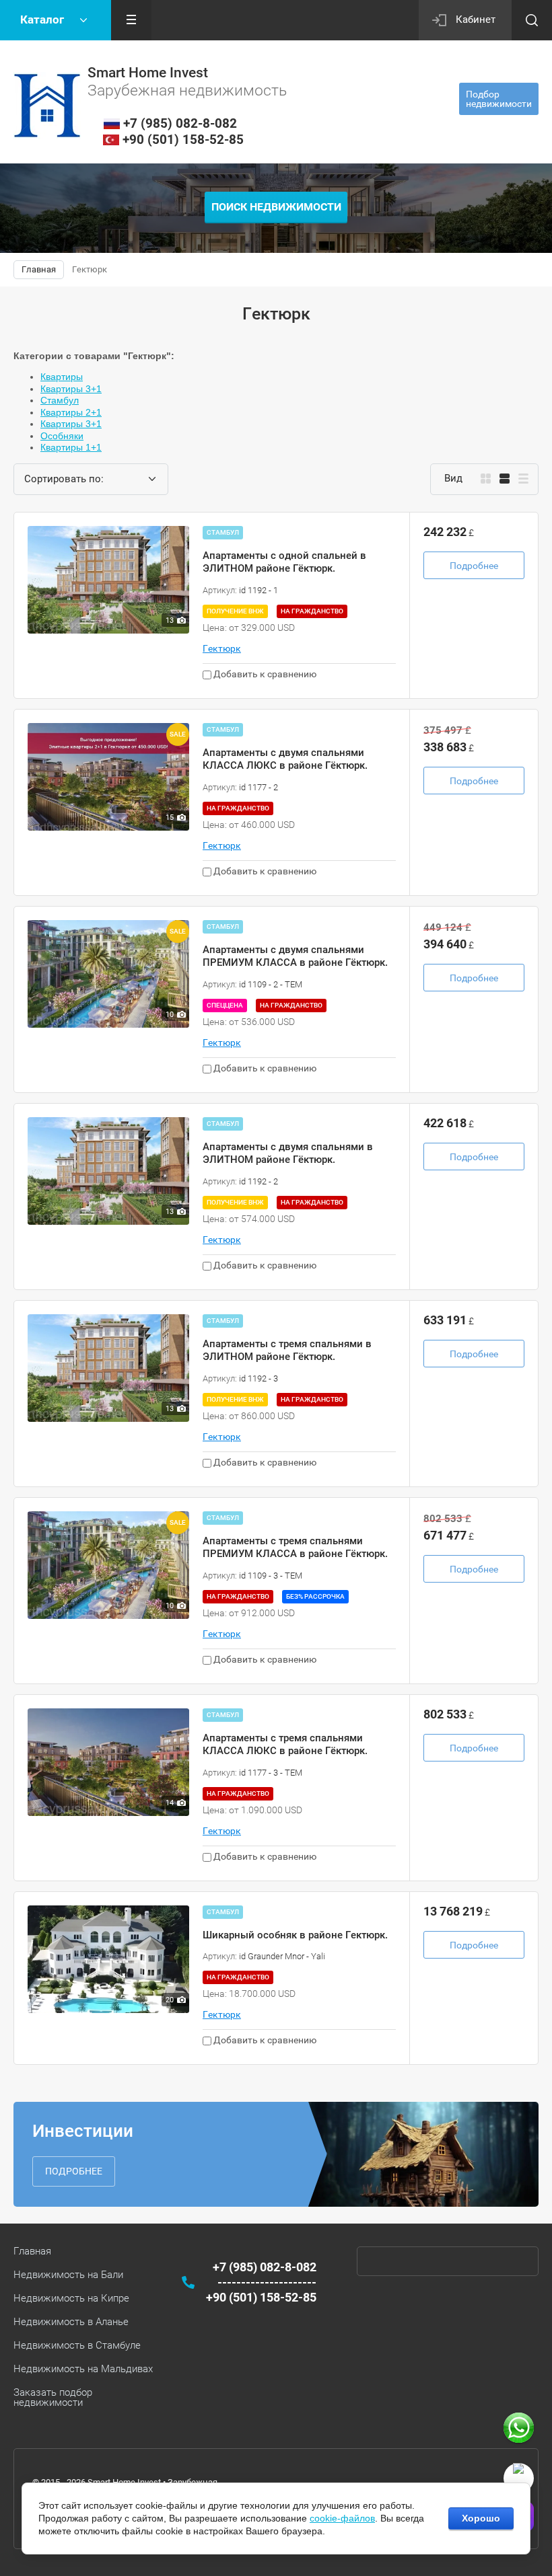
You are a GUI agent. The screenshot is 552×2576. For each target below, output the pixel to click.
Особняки (62, 436)
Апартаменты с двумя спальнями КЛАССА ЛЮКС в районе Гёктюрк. (285, 759)
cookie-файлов (342, 2518)
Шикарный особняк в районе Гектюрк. (295, 1935)
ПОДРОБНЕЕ (74, 2171)
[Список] (505, 479)
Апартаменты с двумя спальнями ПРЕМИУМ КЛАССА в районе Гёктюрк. (295, 956)
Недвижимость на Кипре (71, 2298)
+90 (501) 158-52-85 (183, 140)
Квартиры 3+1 (71, 389)
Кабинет (476, 20)
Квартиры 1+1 (71, 447)
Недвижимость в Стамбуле (77, 2345)
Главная (32, 2251)
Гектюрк (222, 648)
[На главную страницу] (47, 106)
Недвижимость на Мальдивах (83, 2369)
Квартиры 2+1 (71, 412)
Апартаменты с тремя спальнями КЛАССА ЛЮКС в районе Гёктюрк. (285, 1745)
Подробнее (474, 566)
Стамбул (60, 400)
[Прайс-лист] (523, 479)
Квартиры (62, 377)
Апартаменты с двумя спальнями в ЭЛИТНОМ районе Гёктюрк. (288, 1153)
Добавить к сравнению (264, 674)
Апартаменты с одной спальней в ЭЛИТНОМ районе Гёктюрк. (284, 562)
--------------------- (267, 2282)
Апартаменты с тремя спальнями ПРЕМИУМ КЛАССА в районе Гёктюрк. (295, 1548)
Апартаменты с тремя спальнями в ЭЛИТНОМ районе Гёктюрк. (287, 1351)
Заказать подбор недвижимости (53, 2397)
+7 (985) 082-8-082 (180, 123)
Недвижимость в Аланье (71, 2322)
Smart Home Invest (148, 73)
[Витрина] (486, 479)
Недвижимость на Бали (68, 2275)
